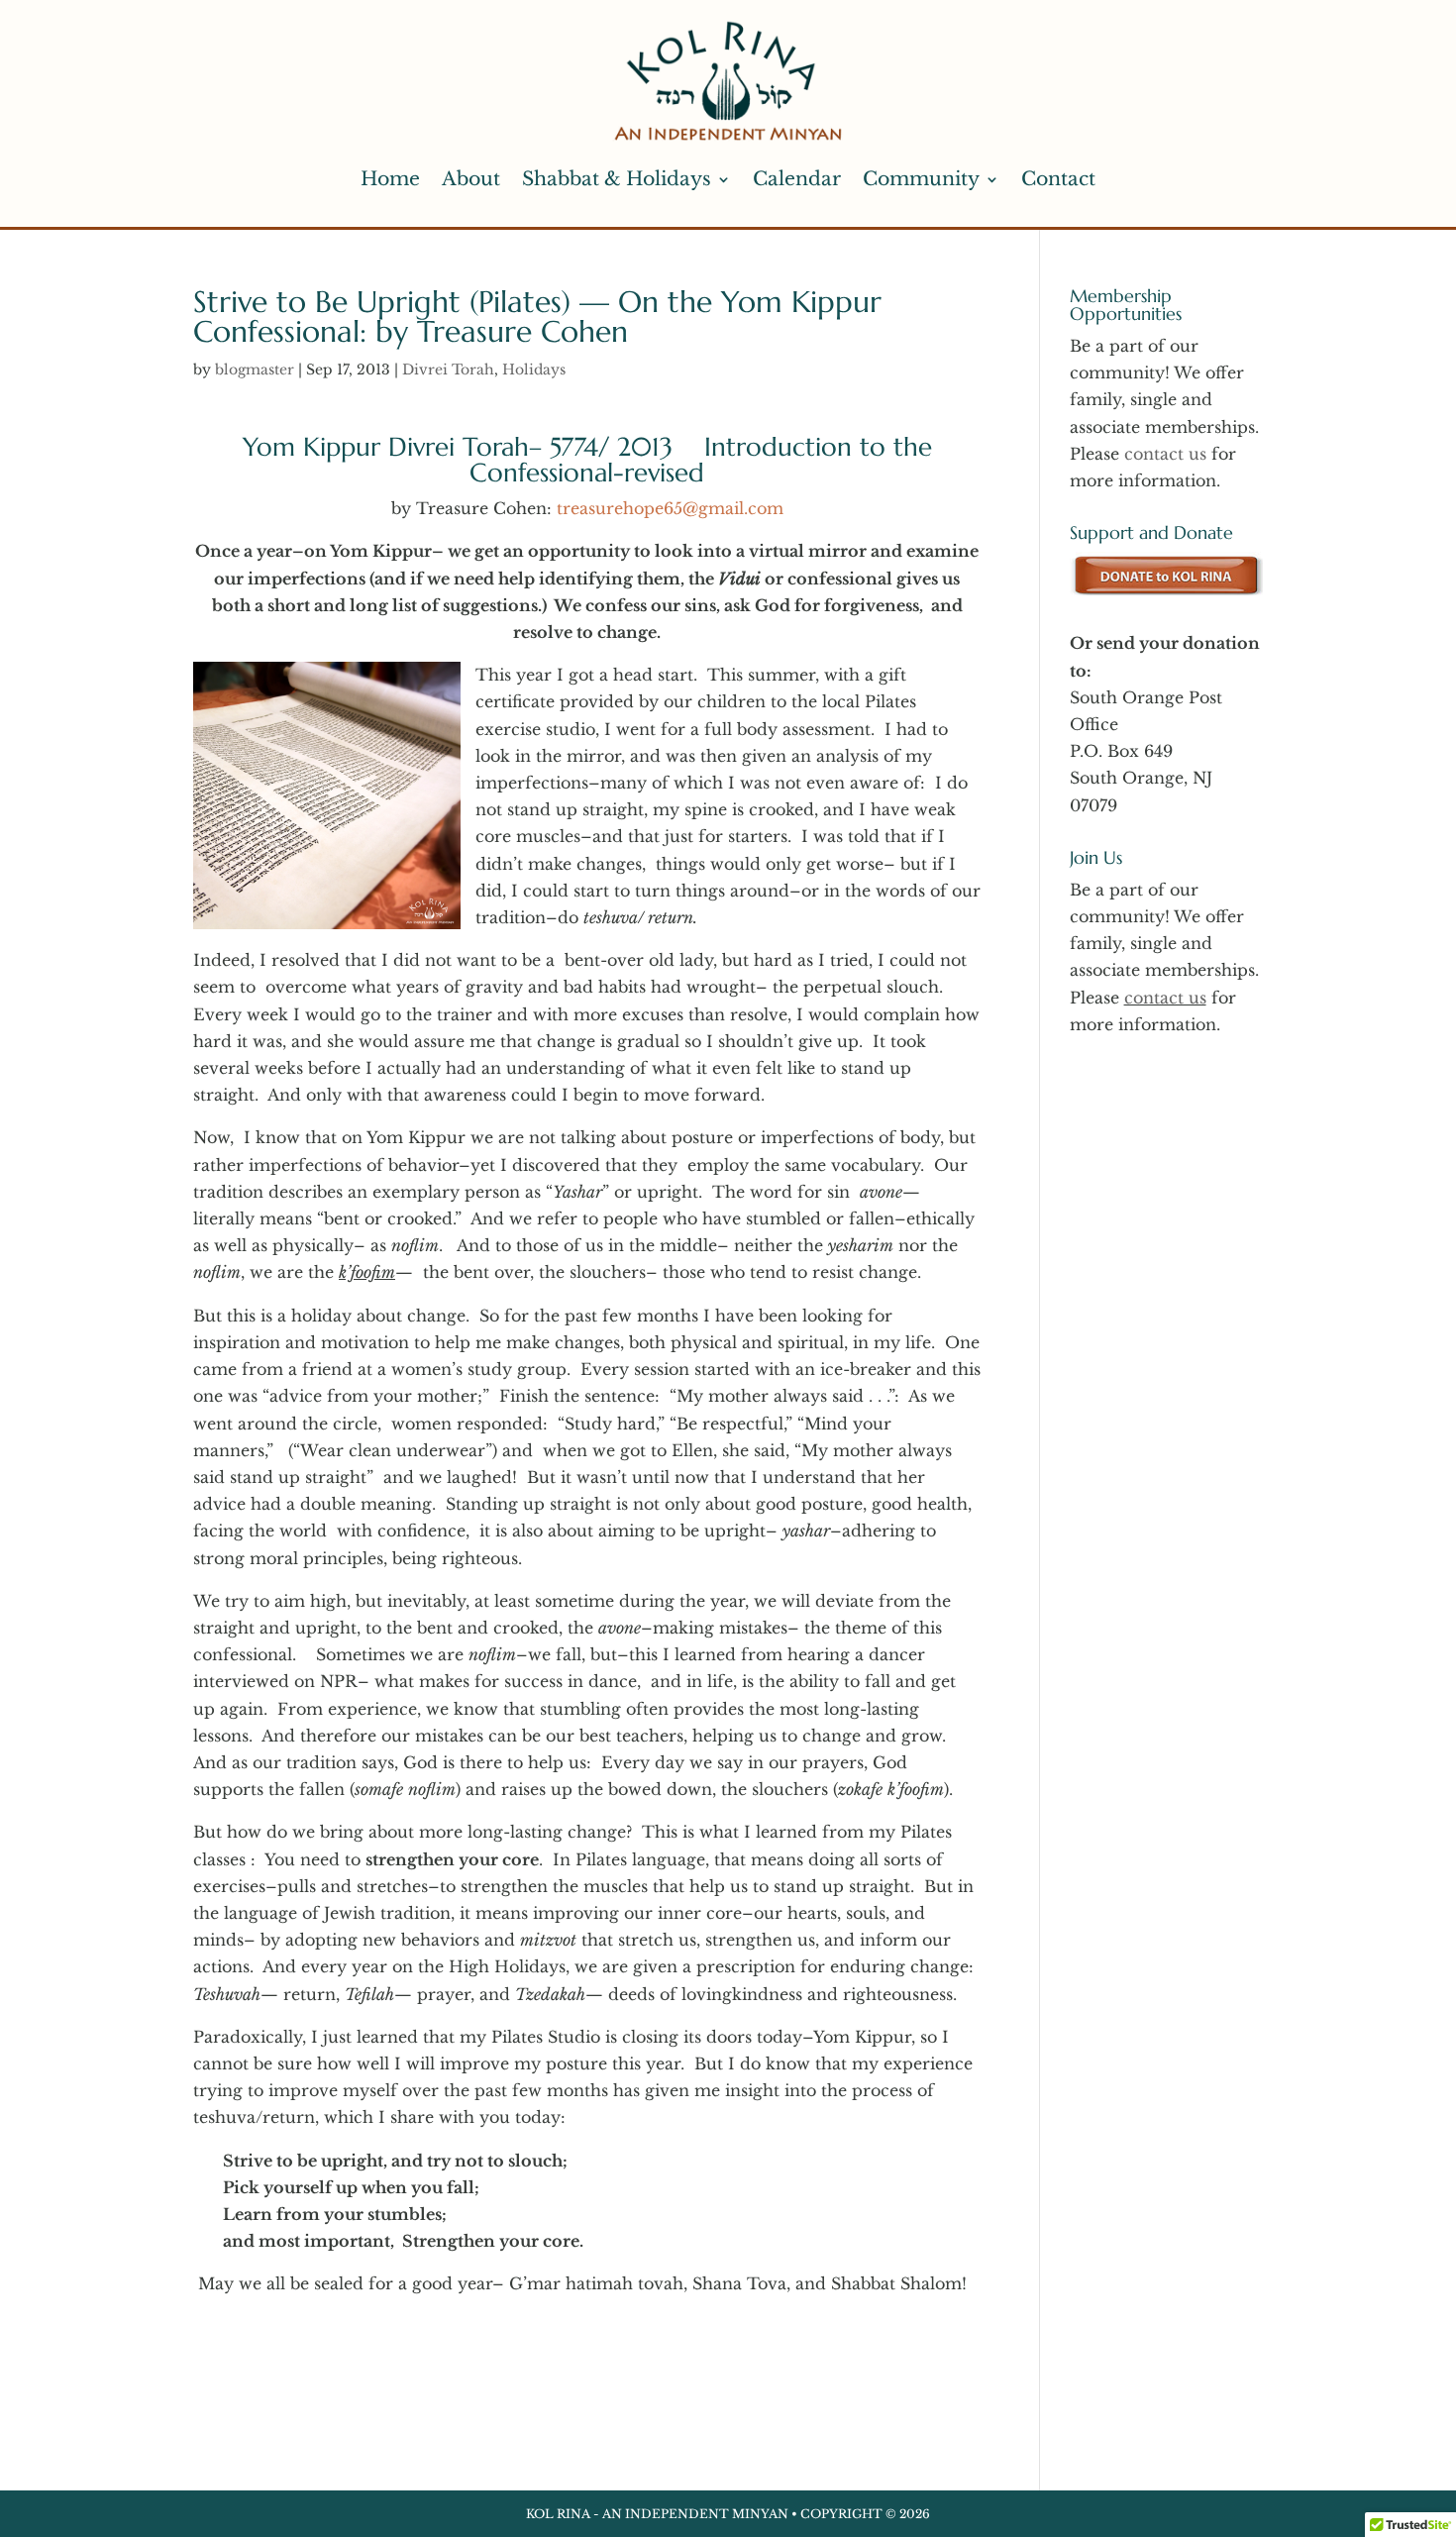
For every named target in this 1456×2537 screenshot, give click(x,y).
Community (921, 179)
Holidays (534, 370)
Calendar (797, 179)
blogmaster (255, 370)
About (471, 179)
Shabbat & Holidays (617, 179)
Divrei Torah (448, 370)
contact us (1165, 454)
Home (390, 179)
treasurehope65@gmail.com (670, 508)
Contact (1058, 179)
